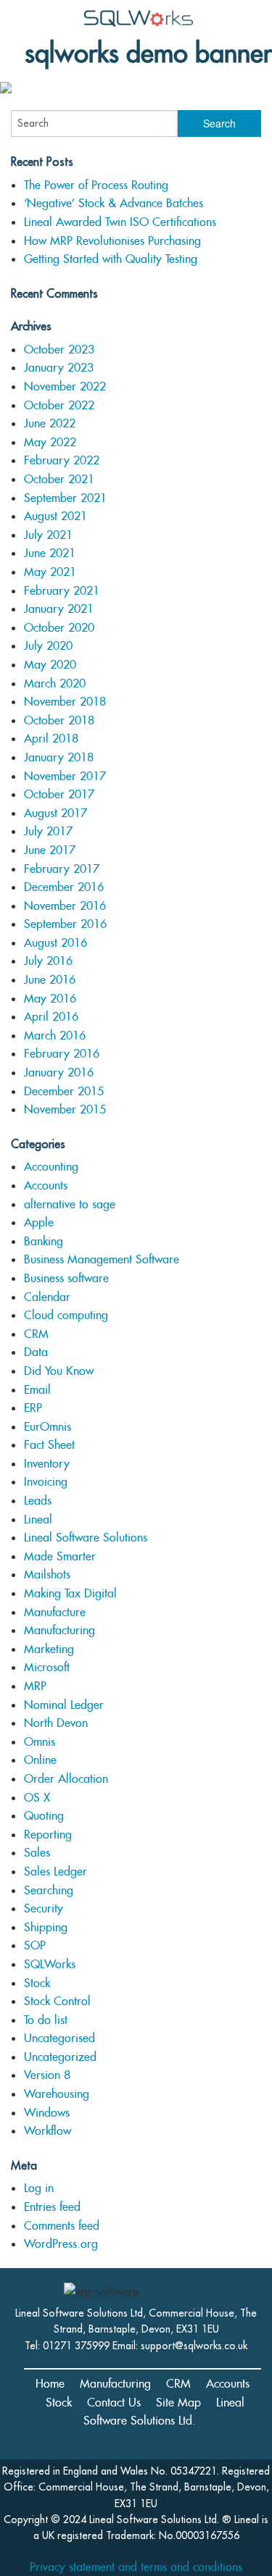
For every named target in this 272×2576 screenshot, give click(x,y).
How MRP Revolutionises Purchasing (112, 241)
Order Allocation (66, 1779)
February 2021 (62, 591)
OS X (37, 1798)
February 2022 (62, 460)
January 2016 (59, 1072)
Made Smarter (60, 1556)
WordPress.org (61, 2244)
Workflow (48, 2131)
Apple (39, 1222)
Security (44, 1908)
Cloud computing (66, 1315)
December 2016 (64, 887)
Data (36, 1352)
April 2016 (51, 1017)
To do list (46, 2020)
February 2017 (62, 869)
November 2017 (65, 776)
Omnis (40, 1742)
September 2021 (65, 498)
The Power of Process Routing (96, 185)
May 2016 (50, 999)
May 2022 (50, 442)
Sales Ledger (55, 1872)
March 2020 (55, 683)
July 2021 (48, 535)
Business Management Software (102, 1259)
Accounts (46, 1185)
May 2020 (50, 665)
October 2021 (59, 479)
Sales (37, 1853)
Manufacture (55, 1612)
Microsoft (47, 1667)
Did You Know (59, 1371)
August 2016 (55, 943)
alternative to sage (70, 1204)
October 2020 (59, 628)
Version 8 (47, 2075)
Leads (38, 1501)
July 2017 (48, 831)
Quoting (44, 1816)
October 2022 (59, 405)
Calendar (47, 1297)
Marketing (49, 1649)
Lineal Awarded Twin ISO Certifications (120, 222)
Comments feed (62, 2226)
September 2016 (65, 924)
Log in (39, 2188)
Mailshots (47, 1575)
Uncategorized (60, 2057)
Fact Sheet (49, 1445)
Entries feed (52, 2207)
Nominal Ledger (64, 1705)
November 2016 (65, 906)
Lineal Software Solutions (86, 1538)
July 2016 (48, 961)
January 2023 (59, 368)
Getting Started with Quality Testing (111, 259)
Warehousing (57, 2094)
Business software (66, 1278)
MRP (35, 1686)
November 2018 (65, 702)
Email (37, 1390)
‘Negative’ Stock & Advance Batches (114, 203)
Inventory (47, 1464)
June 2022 (50, 423)
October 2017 (59, 794)
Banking (44, 1241)
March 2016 (55, 1036)
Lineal (38, 1519)
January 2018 (59, 757)
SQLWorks (50, 1964)
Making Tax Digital (70, 1593)
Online (40, 1760)
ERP (33, 1408)
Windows (47, 2113)
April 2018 (51, 739)
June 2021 (50, 553)
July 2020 (48, 646)
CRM (36, 1334)
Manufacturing (59, 1630)
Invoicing (46, 1482)
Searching (49, 1890)
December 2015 (64, 1091)
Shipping (46, 1927)
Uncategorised (59, 2038)
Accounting (51, 1167)
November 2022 (65, 386)
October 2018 (59, 720)
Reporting (48, 1835)
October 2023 (59, 350)
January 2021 (59, 609)
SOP (35, 1945)
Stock (37, 1983)
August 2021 (55, 516)
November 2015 (65, 1109)
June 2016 (50, 980)
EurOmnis (48, 1427)
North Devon (56, 1723)
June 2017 (50, 850)
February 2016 (62, 1054)
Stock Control (57, 2001)
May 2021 (50, 572)
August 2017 (55, 813)
